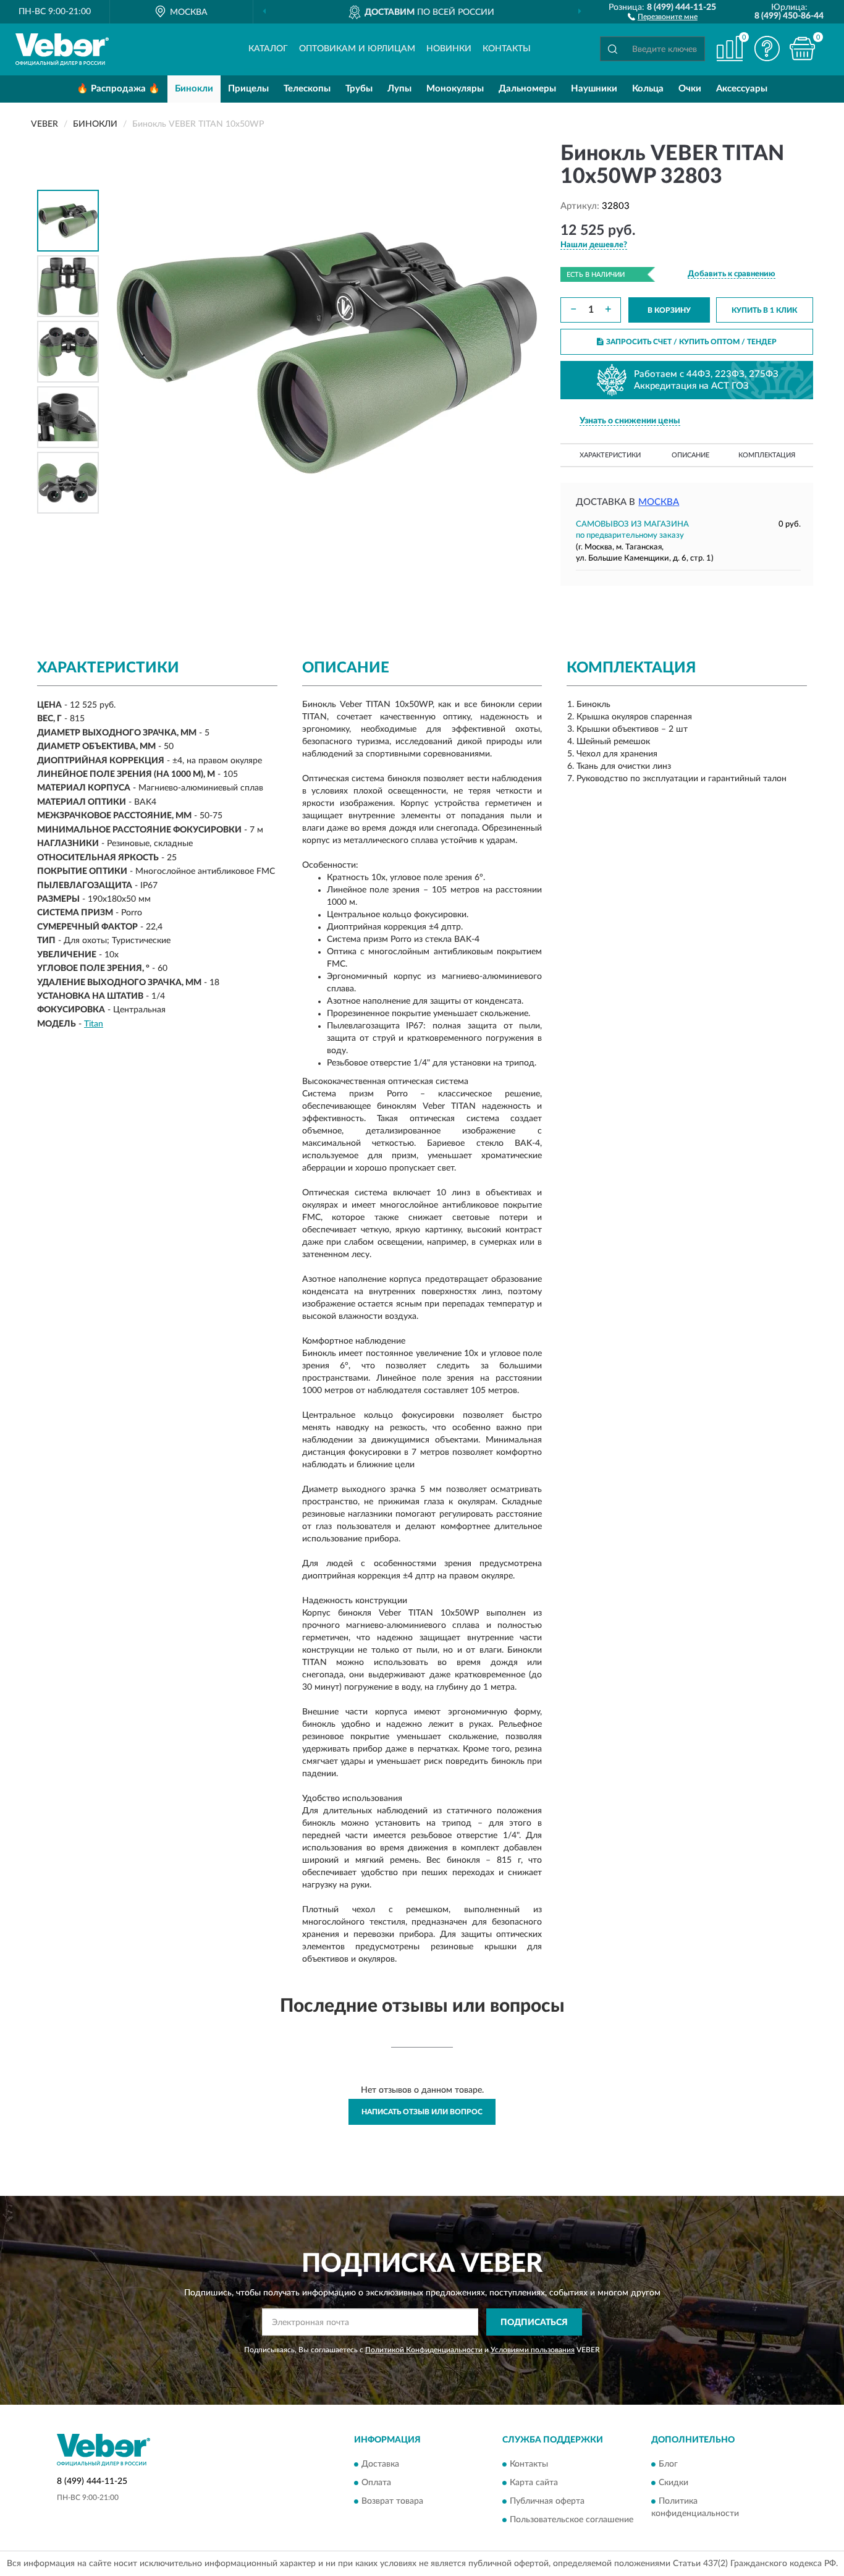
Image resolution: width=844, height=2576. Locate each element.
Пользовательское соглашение (572, 2520)
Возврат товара (392, 2501)
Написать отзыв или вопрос (422, 2112)
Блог (668, 2464)
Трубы (359, 89)
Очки (690, 89)
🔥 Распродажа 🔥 (118, 89)
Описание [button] (690, 455)
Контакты (507, 49)
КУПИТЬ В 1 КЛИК (764, 310)
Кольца (648, 89)
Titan (94, 1024)
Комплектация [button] (767, 455)
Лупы (399, 89)
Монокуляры (455, 89)
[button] (663, 16)
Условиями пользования (533, 2350)
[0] (802, 49)
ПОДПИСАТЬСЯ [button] (534, 2323)
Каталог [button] (268, 49)
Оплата (376, 2483)
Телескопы (307, 89)
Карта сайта (534, 2483)
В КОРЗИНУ (669, 310)
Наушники (594, 89)
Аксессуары (742, 89)
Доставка (380, 2464)
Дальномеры (527, 89)
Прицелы (248, 89)
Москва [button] (659, 502)
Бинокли (194, 89)
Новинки (449, 49)
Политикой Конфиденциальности (424, 2350)
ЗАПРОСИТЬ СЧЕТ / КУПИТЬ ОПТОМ (691, 342)
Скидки (673, 2483)
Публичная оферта (547, 2501)
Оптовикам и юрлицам (357, 49)
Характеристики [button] (610, 455)
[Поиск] (612, 49)
